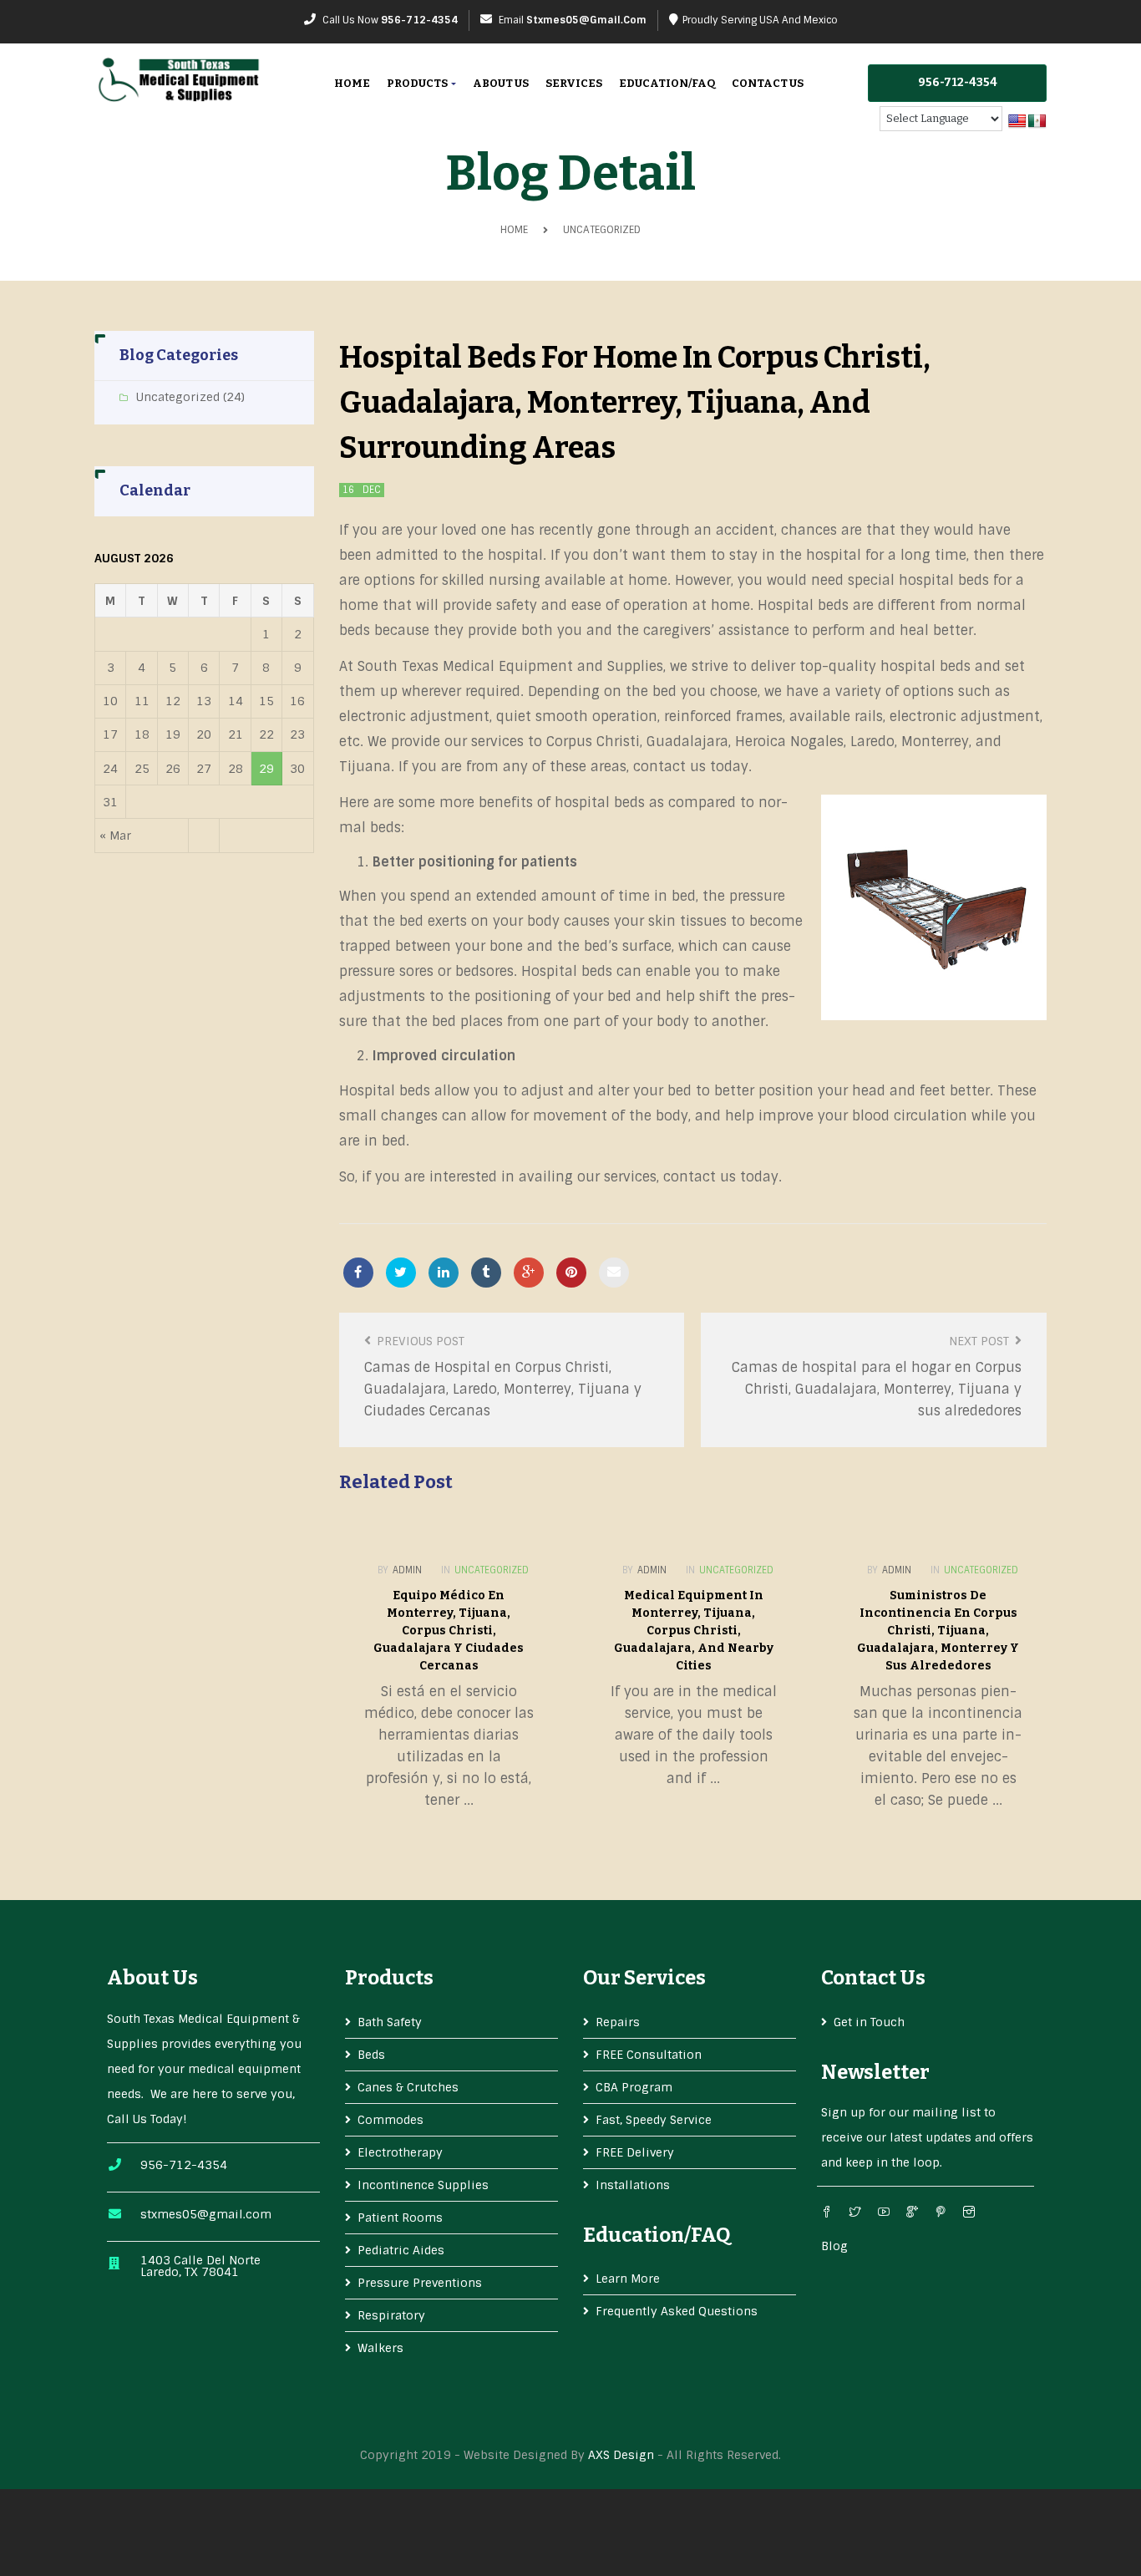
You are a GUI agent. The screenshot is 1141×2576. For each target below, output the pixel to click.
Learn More (628, 2279)
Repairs (618, 2022)
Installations (633, 2185)
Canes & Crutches (408, 2087)
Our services (644, 1978)
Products (418, 83)
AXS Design (621, 2455)
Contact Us (768, 83)
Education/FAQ (667, 83)
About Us (501, 83)
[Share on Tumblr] (486, 1273)
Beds (371, 2055)
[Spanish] (1037, 122)
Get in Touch (869, 2022)
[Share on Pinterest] (571, 1273)
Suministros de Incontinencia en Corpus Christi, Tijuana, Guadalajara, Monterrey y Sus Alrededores (938, 1631)
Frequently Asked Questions (677, 2311)
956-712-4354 (419, 20)
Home (352, 83)
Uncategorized (602, 230)
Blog (834, 2246)
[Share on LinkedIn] (444, 1273)
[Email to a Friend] (614, 1273)
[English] (1017, 122)
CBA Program (634, 2087)
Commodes (390, 2120)
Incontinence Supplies (423, 2185)
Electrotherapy (400, 2152)
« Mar (115, 836)
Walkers (380, 2348)
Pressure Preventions (420, 2283)
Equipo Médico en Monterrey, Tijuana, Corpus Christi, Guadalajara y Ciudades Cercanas (449, 1631)
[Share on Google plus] (529, 1273)
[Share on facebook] (358, 1273)
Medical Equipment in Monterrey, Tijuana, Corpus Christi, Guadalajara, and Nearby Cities (694, 1631)
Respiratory (391, 2315)
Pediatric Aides (401, 2250)
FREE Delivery (635, 2152)
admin (407, 1570)
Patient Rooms (400, 2218)
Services (574, 83)
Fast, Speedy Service (654, 2120)
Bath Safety (390, 2022)
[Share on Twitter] (401, 1273)
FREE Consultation (649, 2055)
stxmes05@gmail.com (586, 20)
